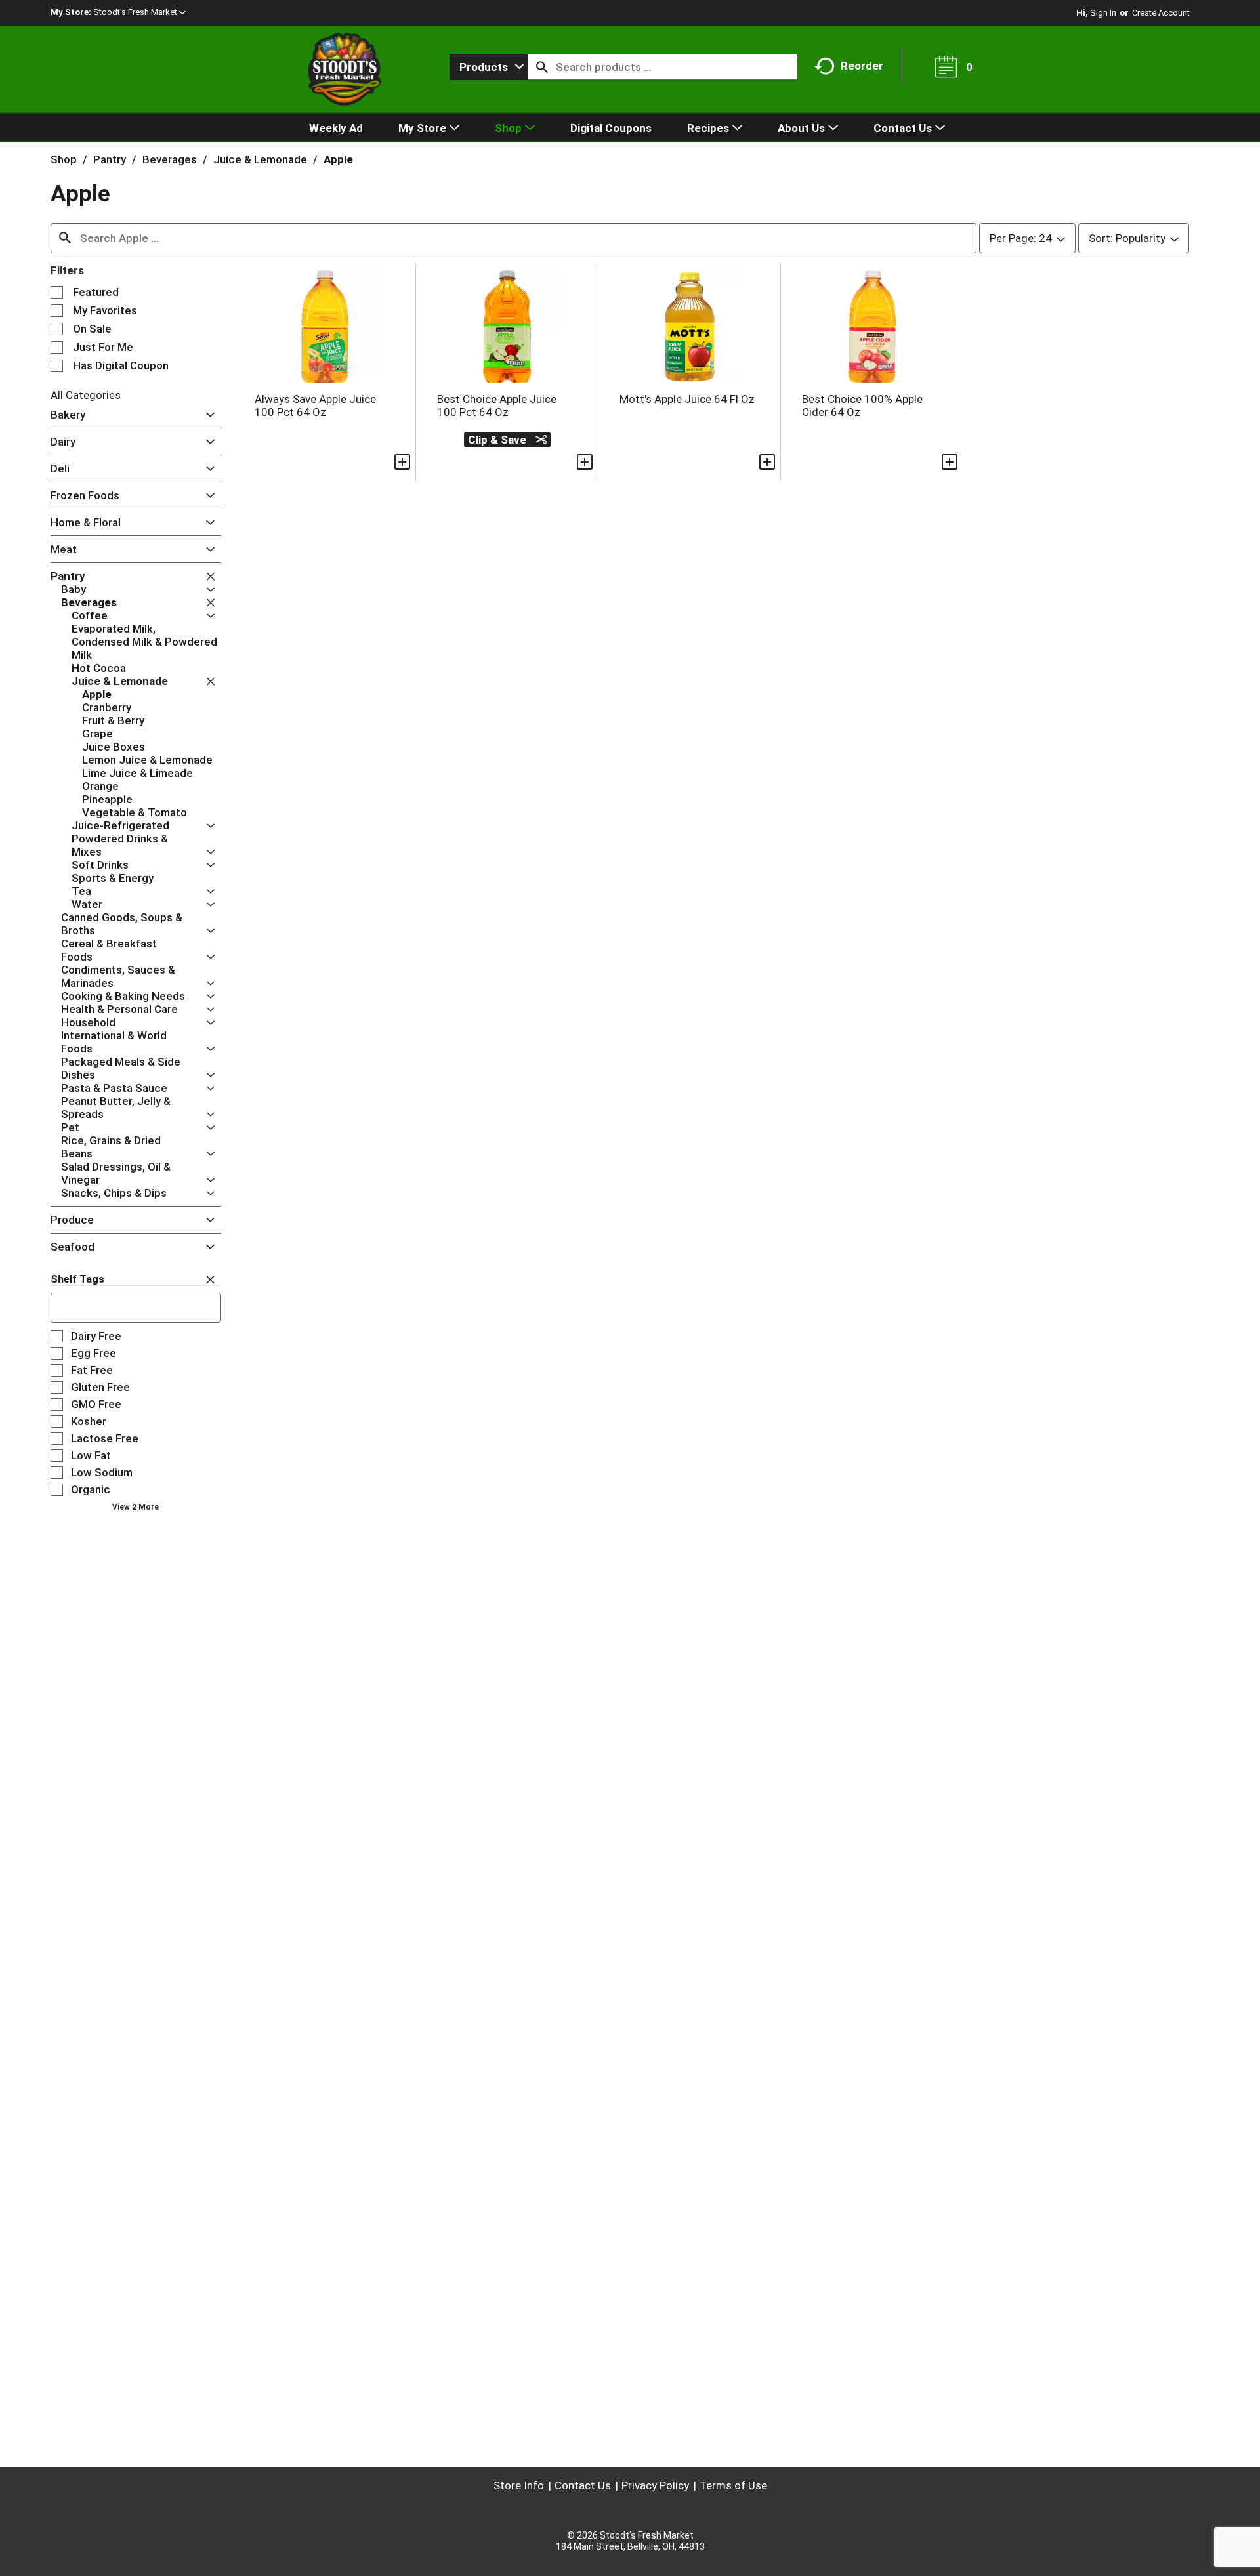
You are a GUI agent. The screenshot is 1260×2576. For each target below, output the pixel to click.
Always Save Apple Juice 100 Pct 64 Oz (315, 405)
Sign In (1103, 13)
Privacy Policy (655, 2485)
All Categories (86, 395)
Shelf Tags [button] (77, 1279)
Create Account (1161, 13)
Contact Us (583, 2485)
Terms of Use (733, 2485)
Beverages (170, 159)
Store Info (519, 2485)
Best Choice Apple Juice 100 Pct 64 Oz (497, 405)
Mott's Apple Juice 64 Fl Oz (687, 399)
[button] (139, 12)
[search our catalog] (542, 67)
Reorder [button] (862, 66)
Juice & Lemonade (260, 159)
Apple (338, 159)
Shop (64, 159)
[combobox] (489, 67)
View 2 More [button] (136, 1507)
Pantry (110, 159)
